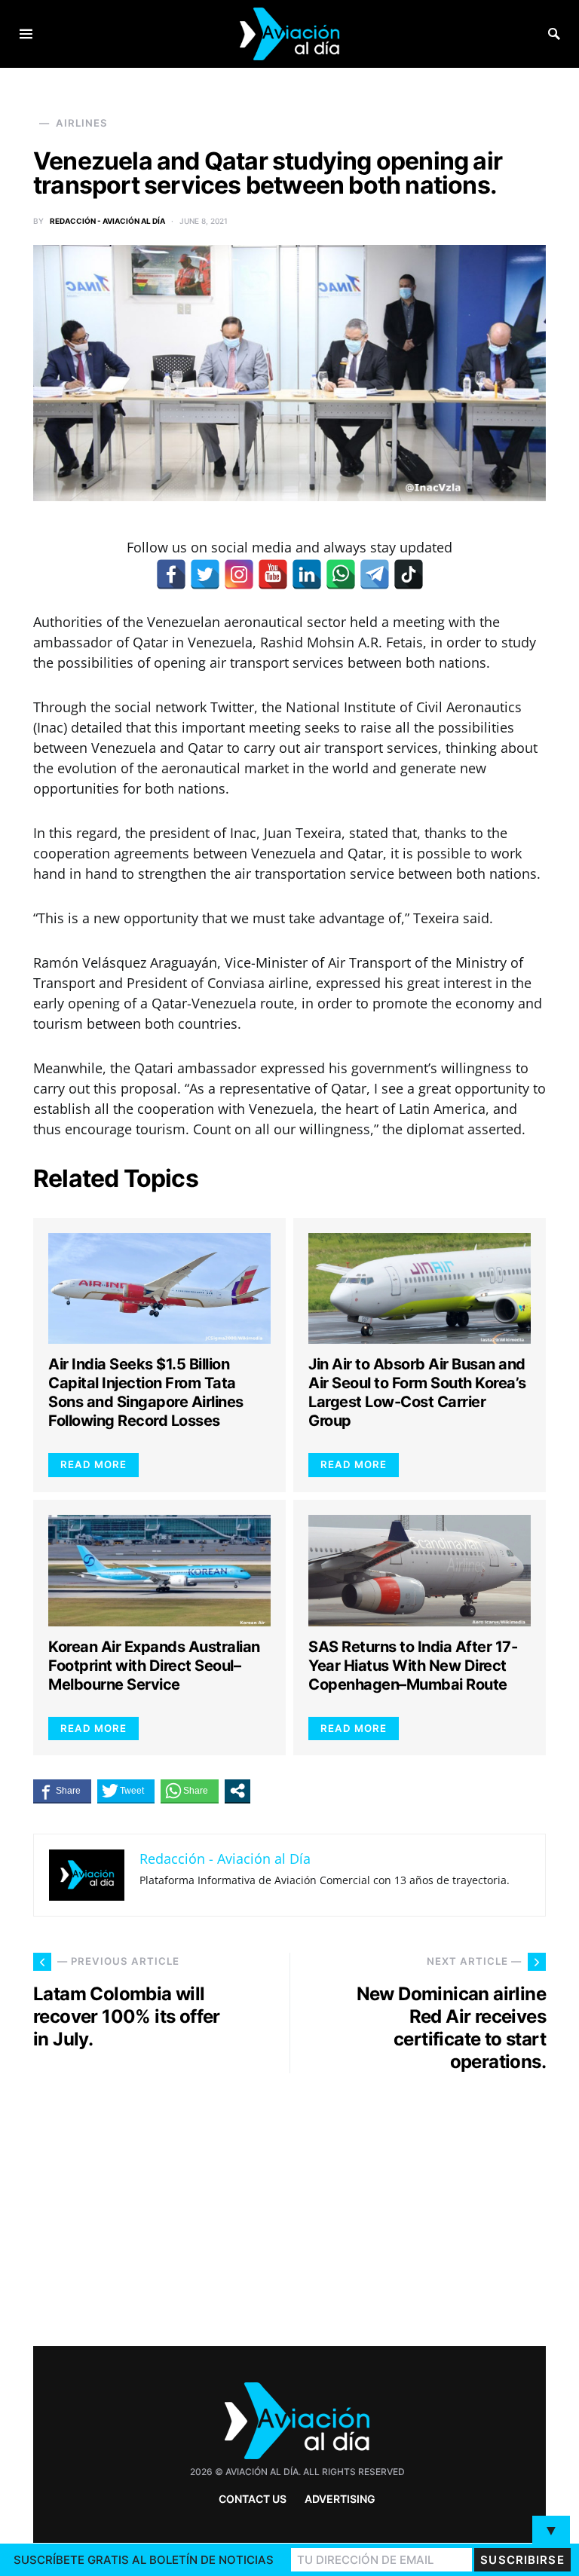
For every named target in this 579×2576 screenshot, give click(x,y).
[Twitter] (205, 574)
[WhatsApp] (341, 574)
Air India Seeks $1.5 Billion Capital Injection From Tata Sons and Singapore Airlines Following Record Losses (146, 1392)
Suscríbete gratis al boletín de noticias (144, 2560)
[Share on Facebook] (62, 1791)
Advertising (340, 2499)
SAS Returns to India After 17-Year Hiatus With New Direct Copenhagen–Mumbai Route (413, 1666)
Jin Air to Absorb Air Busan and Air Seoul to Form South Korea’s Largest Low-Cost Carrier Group (417, 1392)
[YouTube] (273, 574)
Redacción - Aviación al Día (107, 221)
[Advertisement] (425, 2204)
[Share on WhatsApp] (190, 1791)
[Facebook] (171, 574)
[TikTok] (409, 574)
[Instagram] (239, 574)
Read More (93, 1464)
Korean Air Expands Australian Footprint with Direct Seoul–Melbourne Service (154, 1666)
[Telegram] (375, 574)
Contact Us (253, 2499)
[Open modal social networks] (237, 1791)
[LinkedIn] (307, 574)
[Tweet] (126, 1791)
